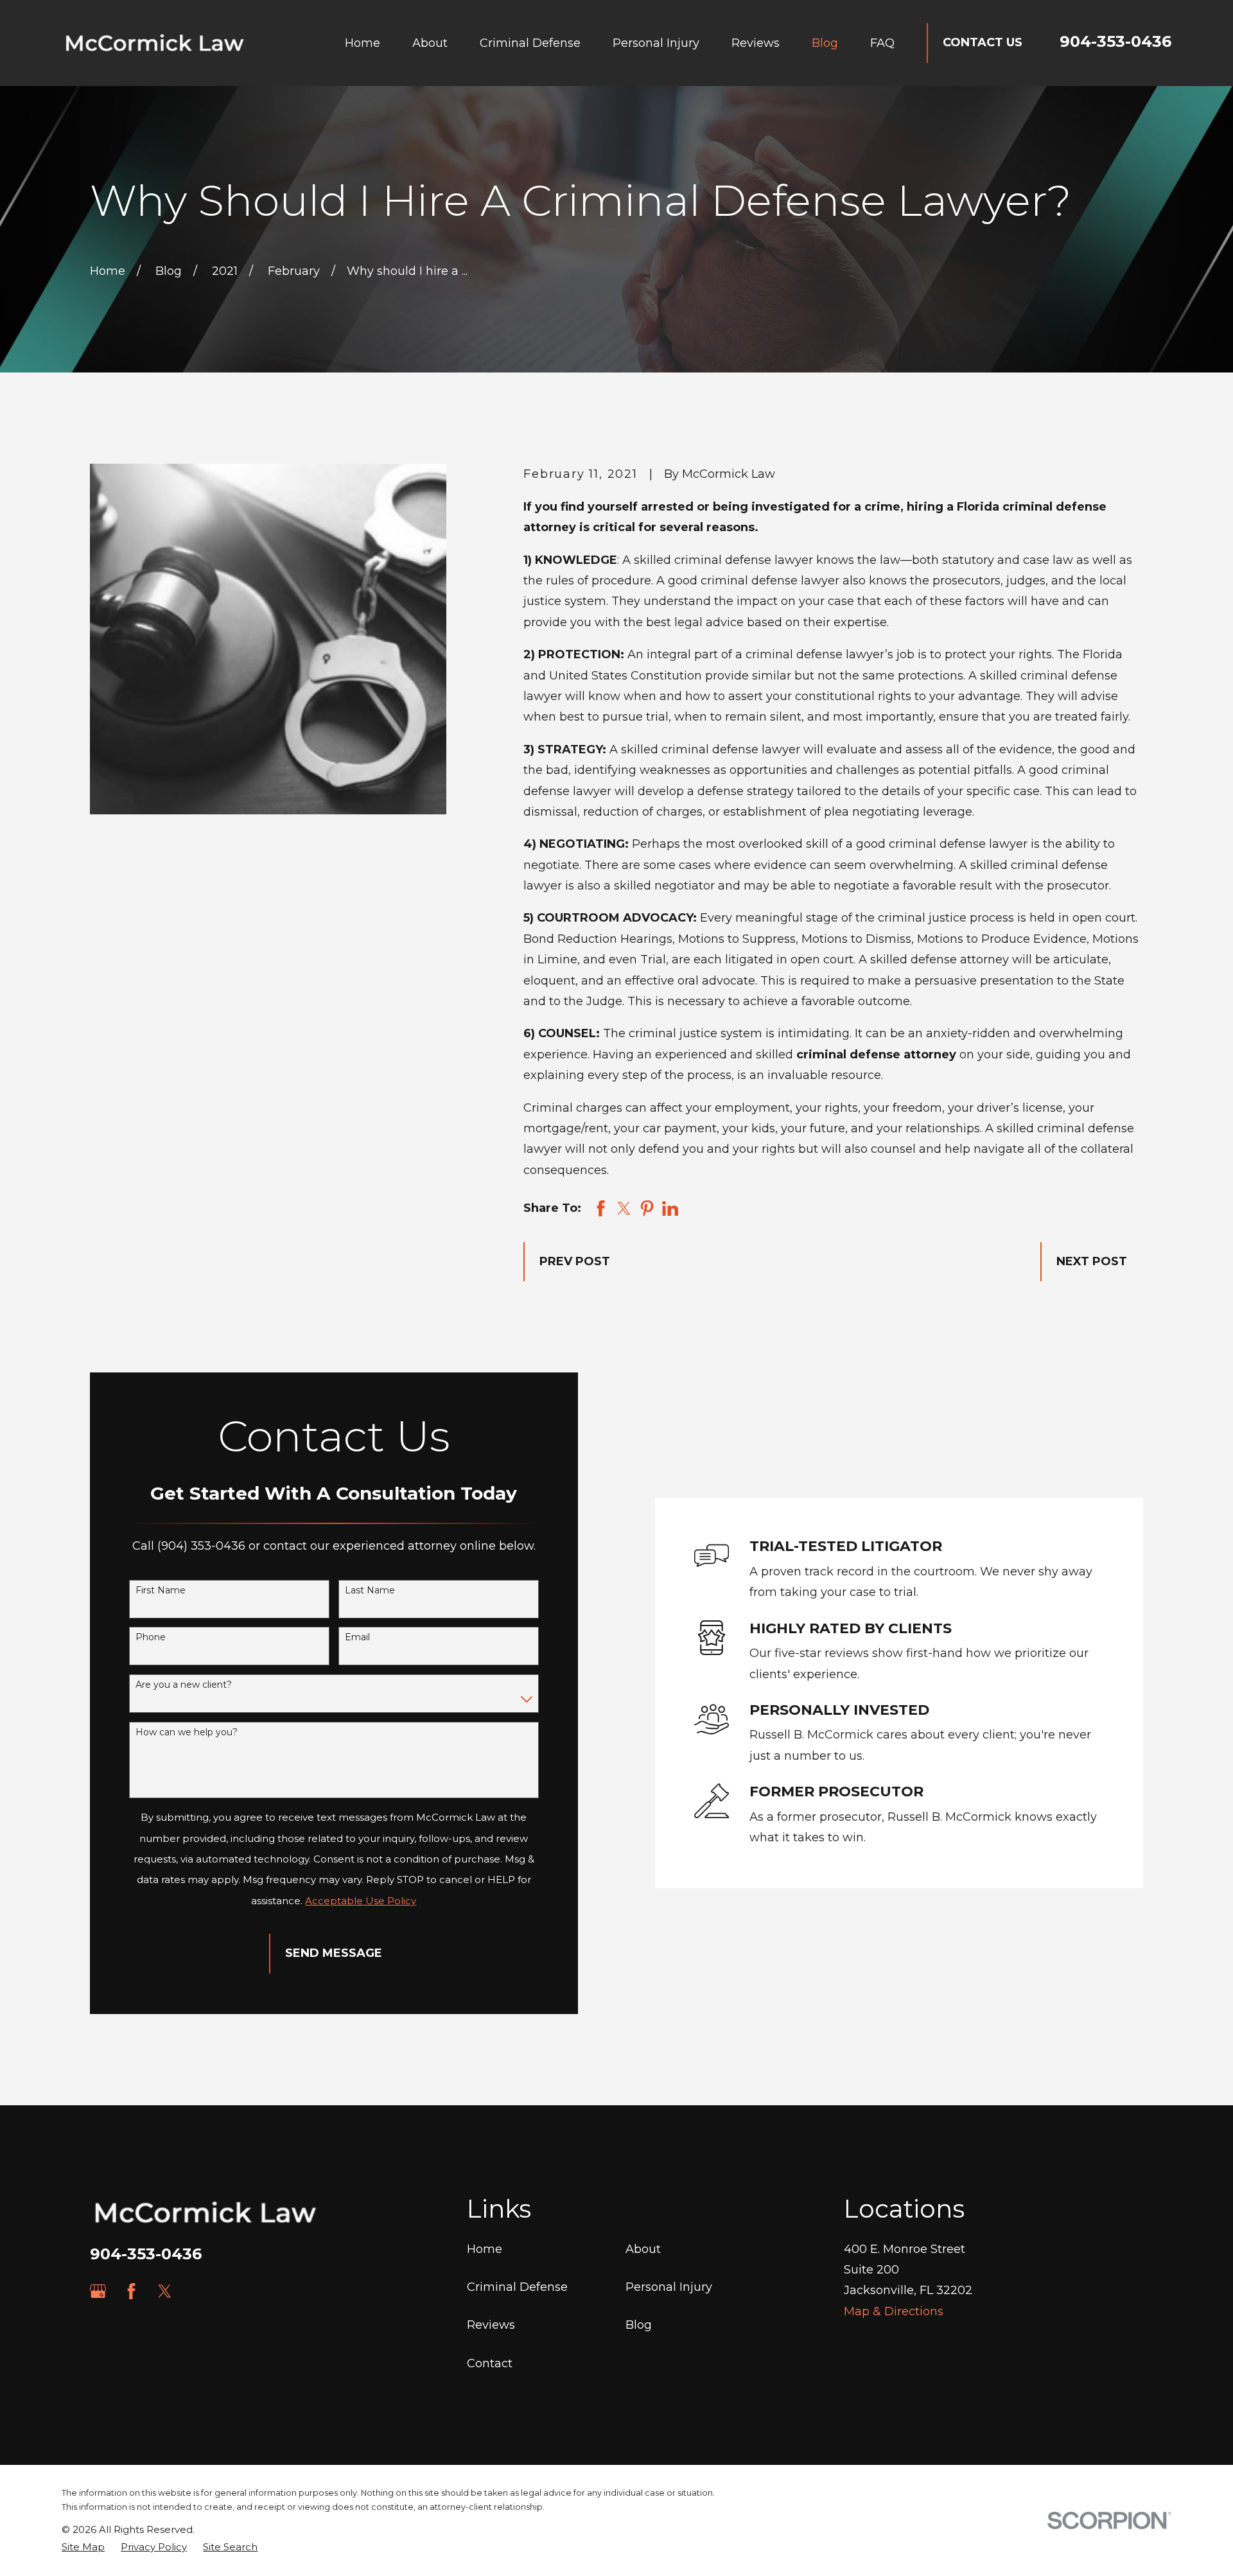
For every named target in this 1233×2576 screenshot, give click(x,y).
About (643, 2249)
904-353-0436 (1115, 41)
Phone (151, 1637)
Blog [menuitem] (825, 43)
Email (357, 1637)
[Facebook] (131, 2291)
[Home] (155, 43)
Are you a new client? (184, 1685)
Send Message (334, 1953)
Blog (639, 2325)
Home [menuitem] (363, 43)
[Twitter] (165, 2291)
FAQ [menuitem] (882, 43)
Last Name (370, 1590)
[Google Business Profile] (98, 2291)
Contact (490, 2363)
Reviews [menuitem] (756, 43)
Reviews (491, 2325)
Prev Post (575, 1261)
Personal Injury (669, 2287)
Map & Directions (894, 2311)
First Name (161, 1590)
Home (485, 2249)
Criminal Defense (517, 2287)
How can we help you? (187, 1732)
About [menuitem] (430, 43)
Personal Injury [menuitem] (656, 43)
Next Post (1092, 1261)
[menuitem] (83, 2547)
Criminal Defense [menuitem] (530, 43)
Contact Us (983, 42)
